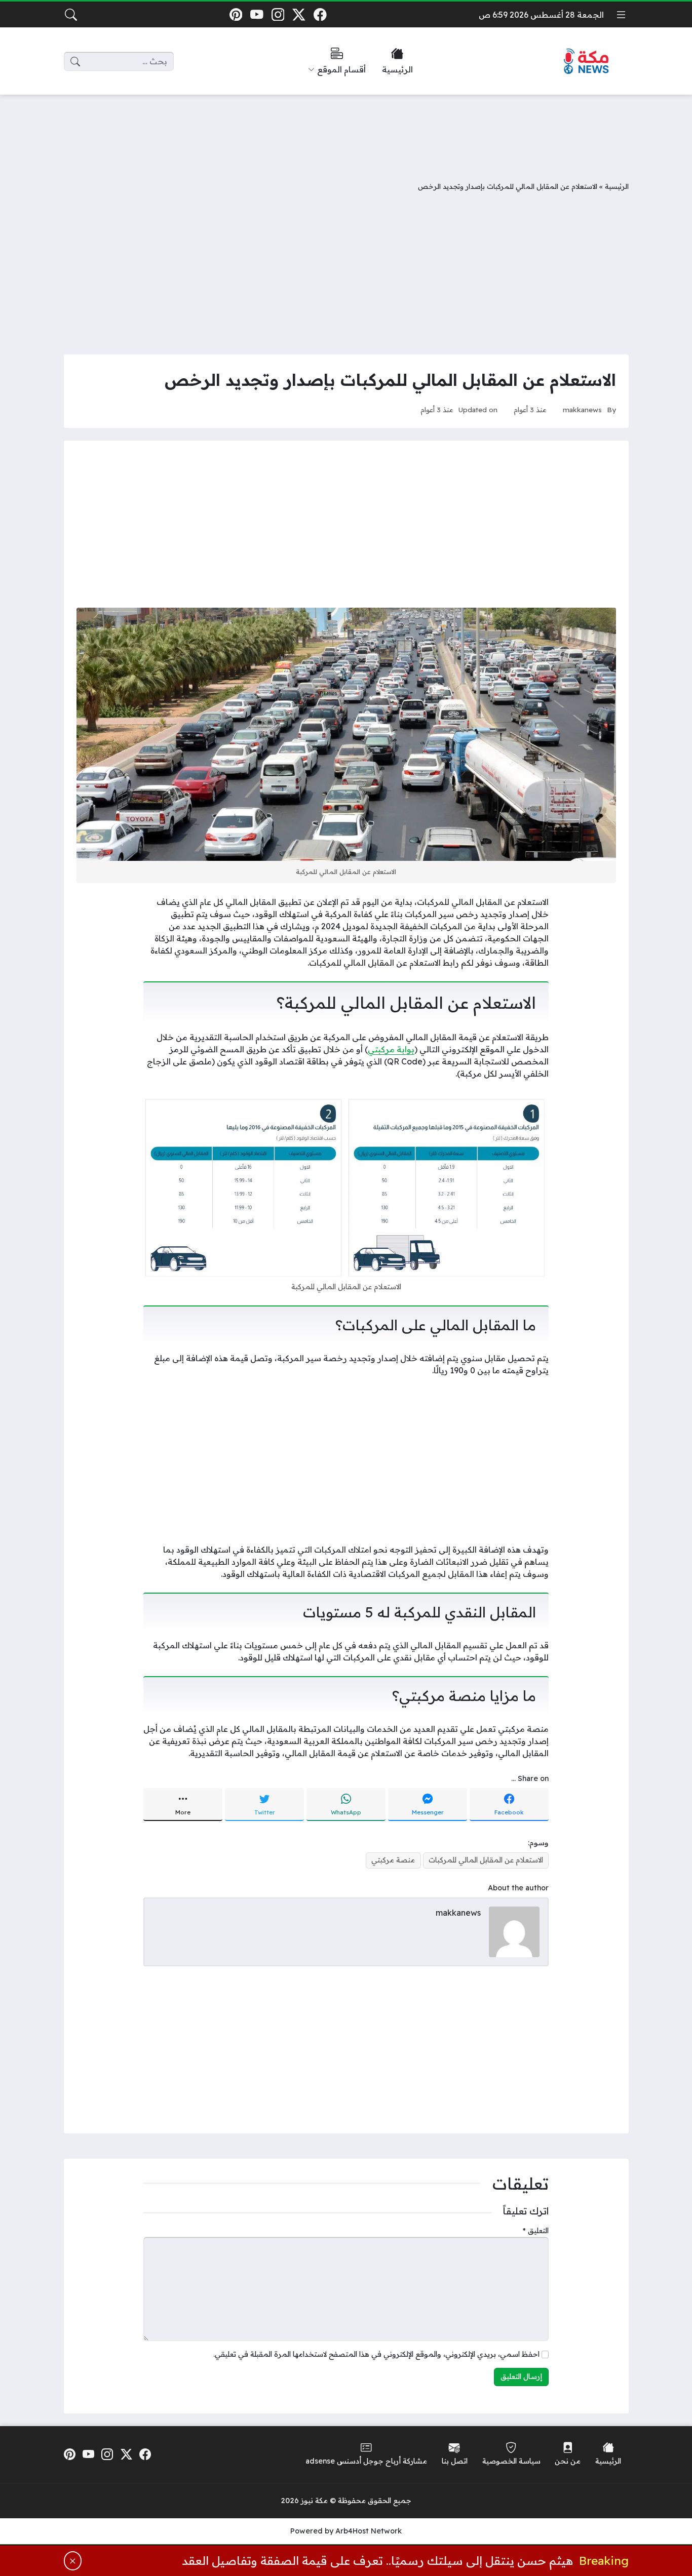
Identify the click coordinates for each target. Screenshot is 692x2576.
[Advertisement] (346, 130)
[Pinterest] (236, 14)
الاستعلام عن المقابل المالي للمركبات (486, 1860)
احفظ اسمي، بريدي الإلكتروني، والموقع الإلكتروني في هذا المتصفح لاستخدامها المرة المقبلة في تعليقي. (376, 2354)
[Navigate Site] (621, 15)
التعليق (536, 2231)
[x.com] (299, 14)
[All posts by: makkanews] (514, 1931)
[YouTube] (257, 14)
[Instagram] (278, 14)
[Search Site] (71, 15)
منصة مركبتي (393, 1860)
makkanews (582, 409)
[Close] (73, 2561)
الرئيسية (617, 186)
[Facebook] (320, 14)
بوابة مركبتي (391, 1049)
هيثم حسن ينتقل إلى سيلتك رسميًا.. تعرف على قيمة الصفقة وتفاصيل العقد (377, 2561)
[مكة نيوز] (587, 62)
